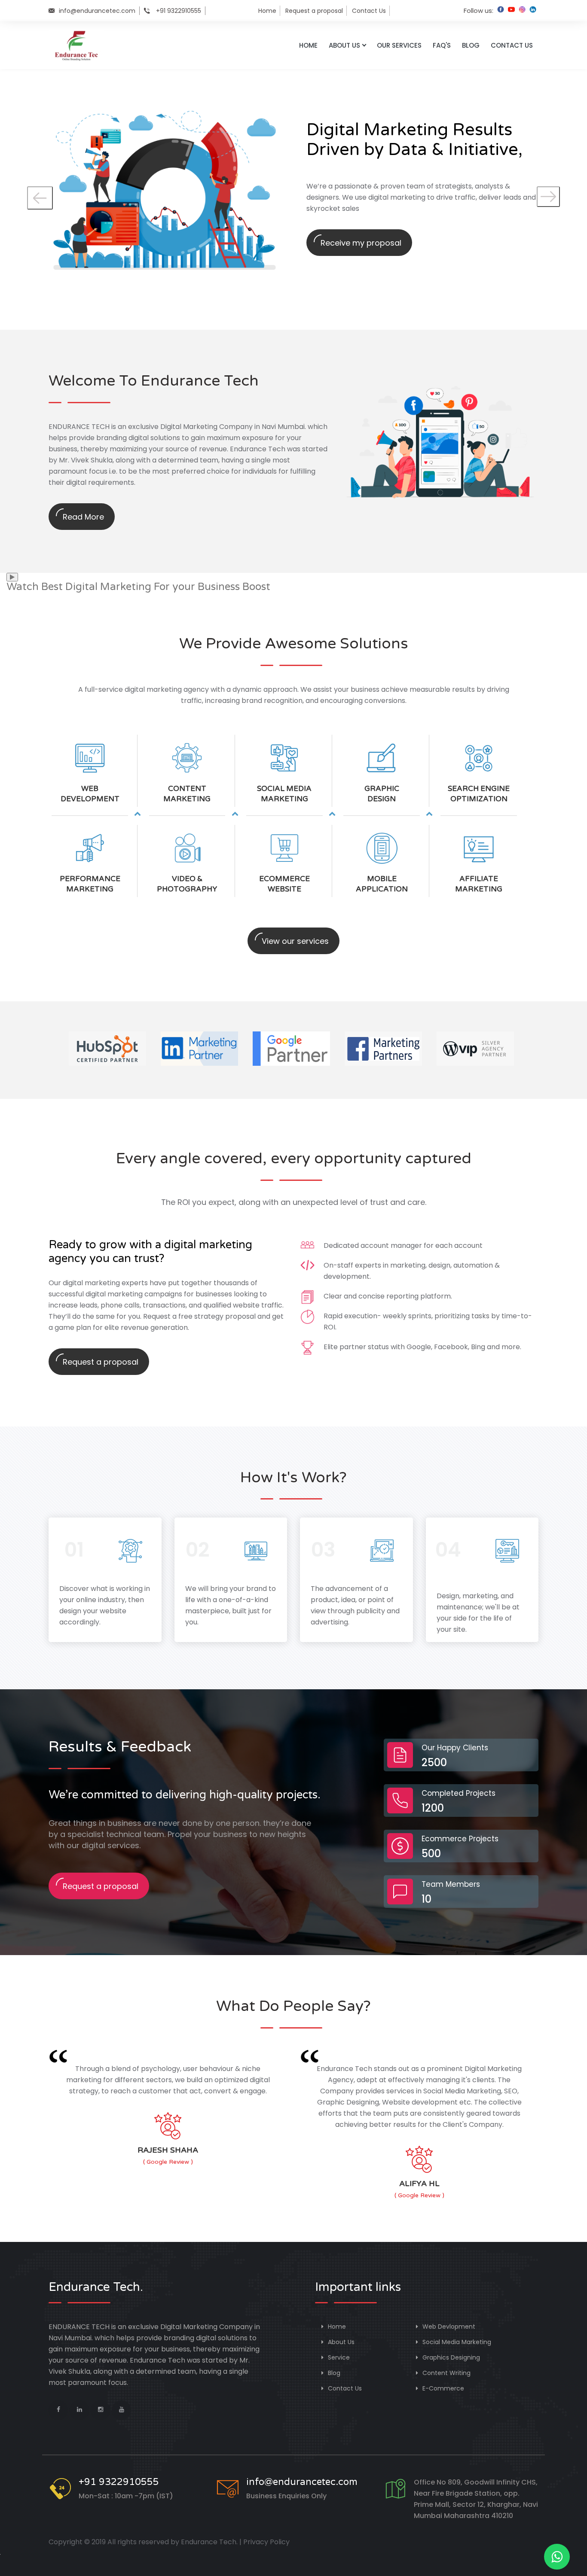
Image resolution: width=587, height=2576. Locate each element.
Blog (471, 45)
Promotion (333, 1572)
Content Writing (446, 2373)
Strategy (77, 1572)
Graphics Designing (450, 2357)
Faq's (442, 45)
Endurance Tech (209, 2542)
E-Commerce (442, 2388)
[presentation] (40, 198)
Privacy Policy (266, 2542)
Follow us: (478, 11)
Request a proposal (314, 11)
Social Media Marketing (456, 2342)
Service (338, 2357)
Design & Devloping (223, 1572)
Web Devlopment (448, 2327)
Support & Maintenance (463, 1576)
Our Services (399, 45)
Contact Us (369, 11)
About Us (344, 45)
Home (267, 11)
